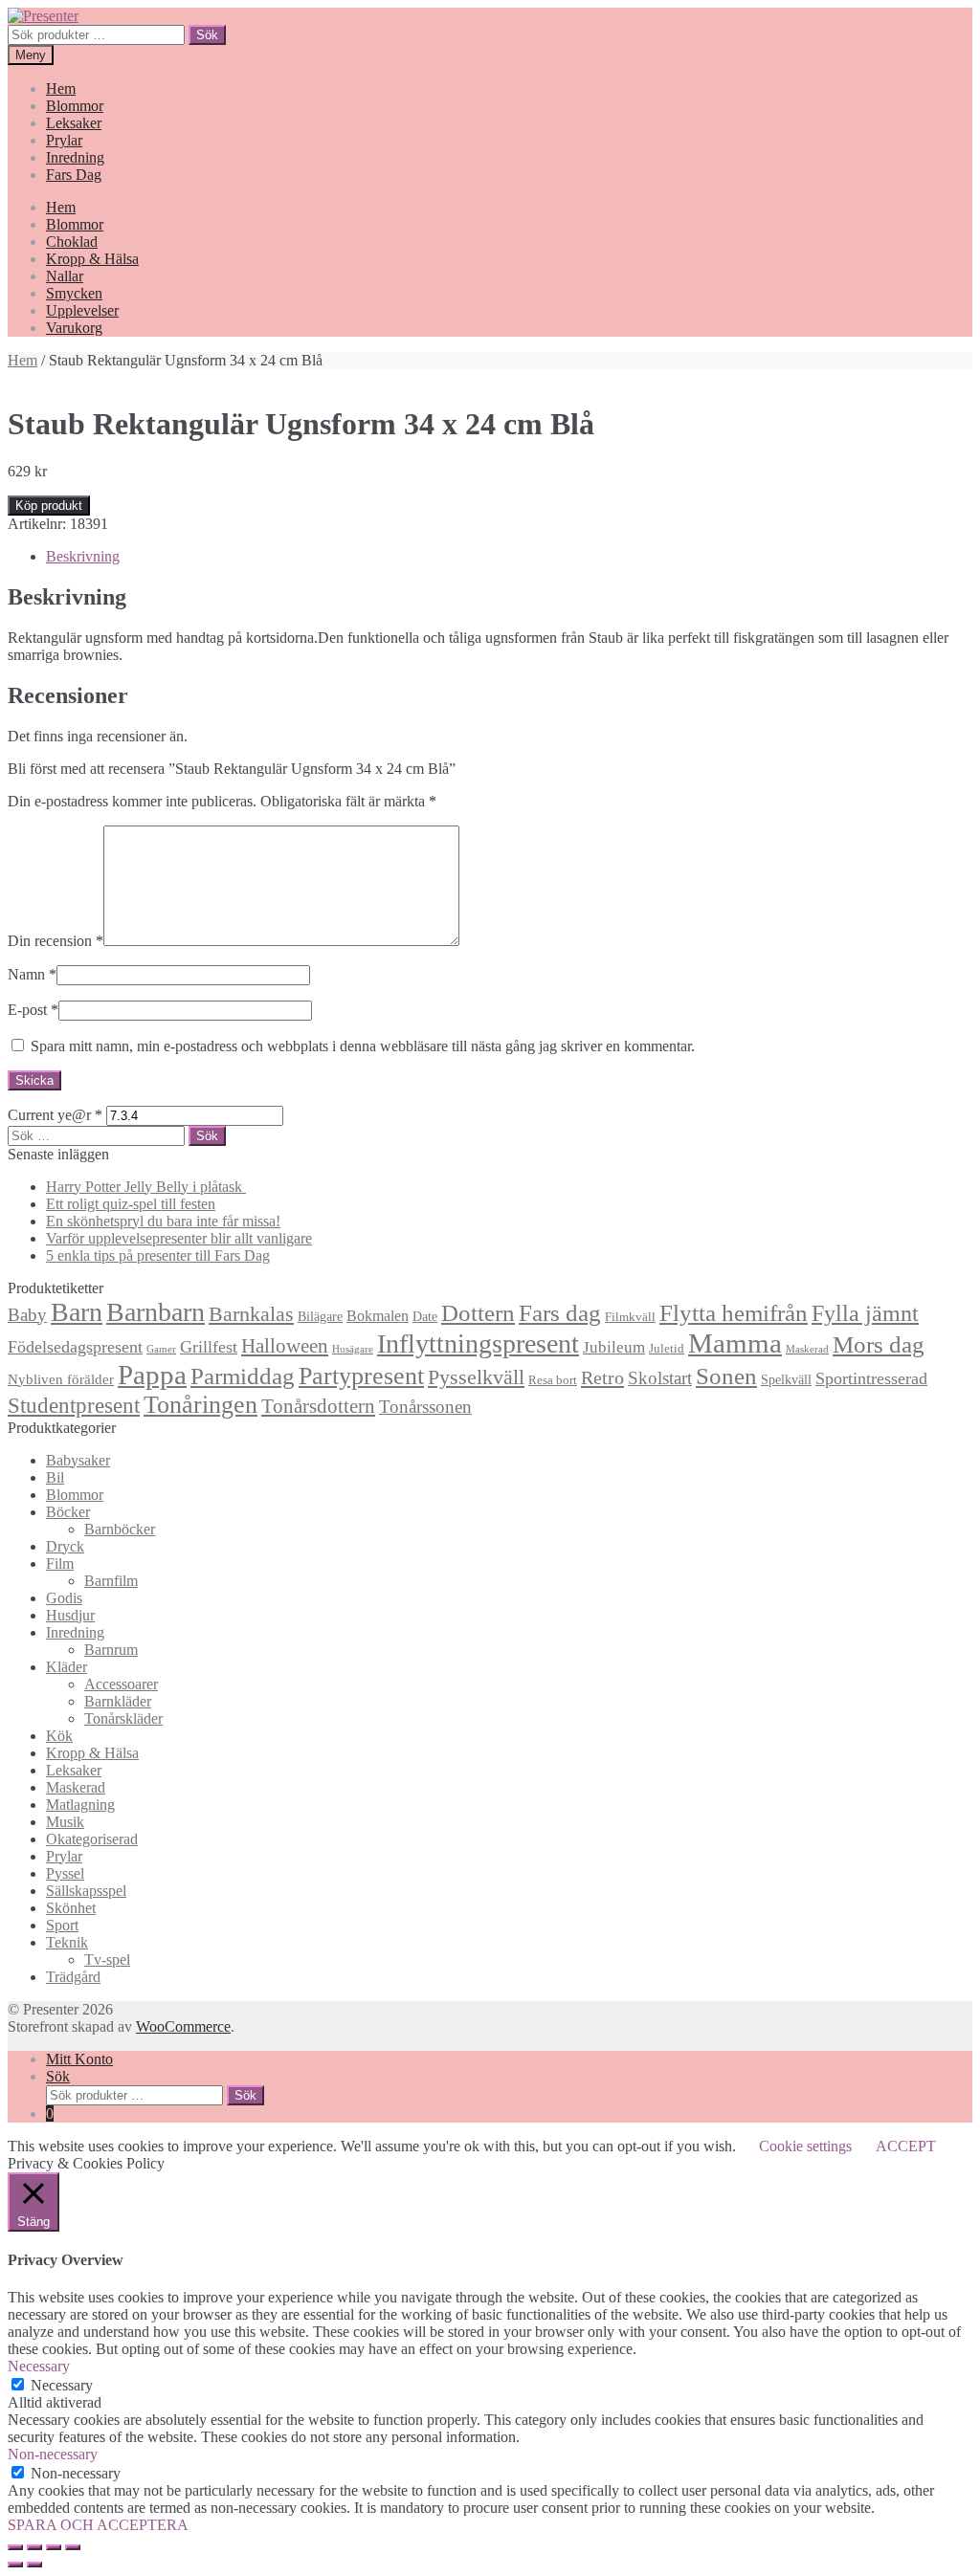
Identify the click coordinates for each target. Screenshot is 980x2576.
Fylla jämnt (865, 1313)
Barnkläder (118, 1701)
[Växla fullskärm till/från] (54, 2547)
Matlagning (80, 1805)
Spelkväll (786, 1379)
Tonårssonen (425, 1407)
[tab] (509, 557)
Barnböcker (120, 1529)
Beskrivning (83, 556)
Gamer (161, 1349)
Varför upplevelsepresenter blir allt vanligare (179, 1238)
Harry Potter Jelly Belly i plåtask (146, 1187)
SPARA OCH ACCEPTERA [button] (98, 2525)
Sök (207, 35)
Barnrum (111, 1650)
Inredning (75, 157)
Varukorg (74, 328)
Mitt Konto (79, 2059)
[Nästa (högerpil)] (34, 2565)
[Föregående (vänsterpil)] (15, 2565)
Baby (27, 1315)
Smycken (74, 293)
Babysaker (78, 1460)
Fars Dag (74, 175)
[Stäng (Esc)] (15, 2547)
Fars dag (560, 1313)
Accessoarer (121, 1684)
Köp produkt (49, 506)
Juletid (667, 1349)
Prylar (64, 140)
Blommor (75, 106)
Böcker (68, 1512)
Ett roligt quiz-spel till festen (131, 1204)
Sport (62, 1925)
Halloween (285, 1346)
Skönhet (71, 1908)
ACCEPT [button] (906, 2146)
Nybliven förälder (61, 1379)
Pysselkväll (476, 1377)
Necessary (62, 2385)
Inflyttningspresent (478, 1343)
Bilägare (320, 1316)
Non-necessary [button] (53, 2454)
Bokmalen (378, 1316)
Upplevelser (82, 310)
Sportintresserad (871, 1378)
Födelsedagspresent (75, 1347)
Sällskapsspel (86, 1891)
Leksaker (74, 123)
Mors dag (879, 1344)
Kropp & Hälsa (92, 259)
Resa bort (553, 1380)
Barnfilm (111, 1581)
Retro (602, 1377)
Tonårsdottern (318, 1406)
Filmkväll (630, 1317)
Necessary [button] (39, 2366)
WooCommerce (183, 2026)
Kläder (67, 1667)
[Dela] (34, 2547)
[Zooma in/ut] (73, 2547)
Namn (32, 974)
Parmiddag (243, 1376)
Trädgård (73, 1977)
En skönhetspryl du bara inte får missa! (163, 1221)
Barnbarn (156, 1312)
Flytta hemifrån (734, 1313)
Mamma (735, 1343)
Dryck (65, 1546)
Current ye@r (55, 1115)
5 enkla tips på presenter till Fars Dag (158, 1255)
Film (60, 1563)
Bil (55, 1477)
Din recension (56, 941)
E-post (33, 1010)
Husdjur (70, 1615)
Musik (65, 1822)
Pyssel (65, 1873)
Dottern (478, 1313)
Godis (64, 1598)
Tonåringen (200, 1405)
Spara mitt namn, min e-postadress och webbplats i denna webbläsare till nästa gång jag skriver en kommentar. (363, 1046)
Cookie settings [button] (805, 2146)
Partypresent (361, 1376)
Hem (61, 88)
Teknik (67, 1942)
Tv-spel (107, 1960)
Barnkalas (251, 1314)
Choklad (72, 242)
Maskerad (807, 1349)
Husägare (353, 1349)
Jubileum (614, 1347)
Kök (59, 1736)
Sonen (726, 1376)
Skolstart (660, 1378)
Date (425, 1316)
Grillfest (209, 1347)
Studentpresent (74, 1406)
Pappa (152, 1375)
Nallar (65, 276)
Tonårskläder (123, 1718)
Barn (77, 1312)
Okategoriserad (92, 1839)
